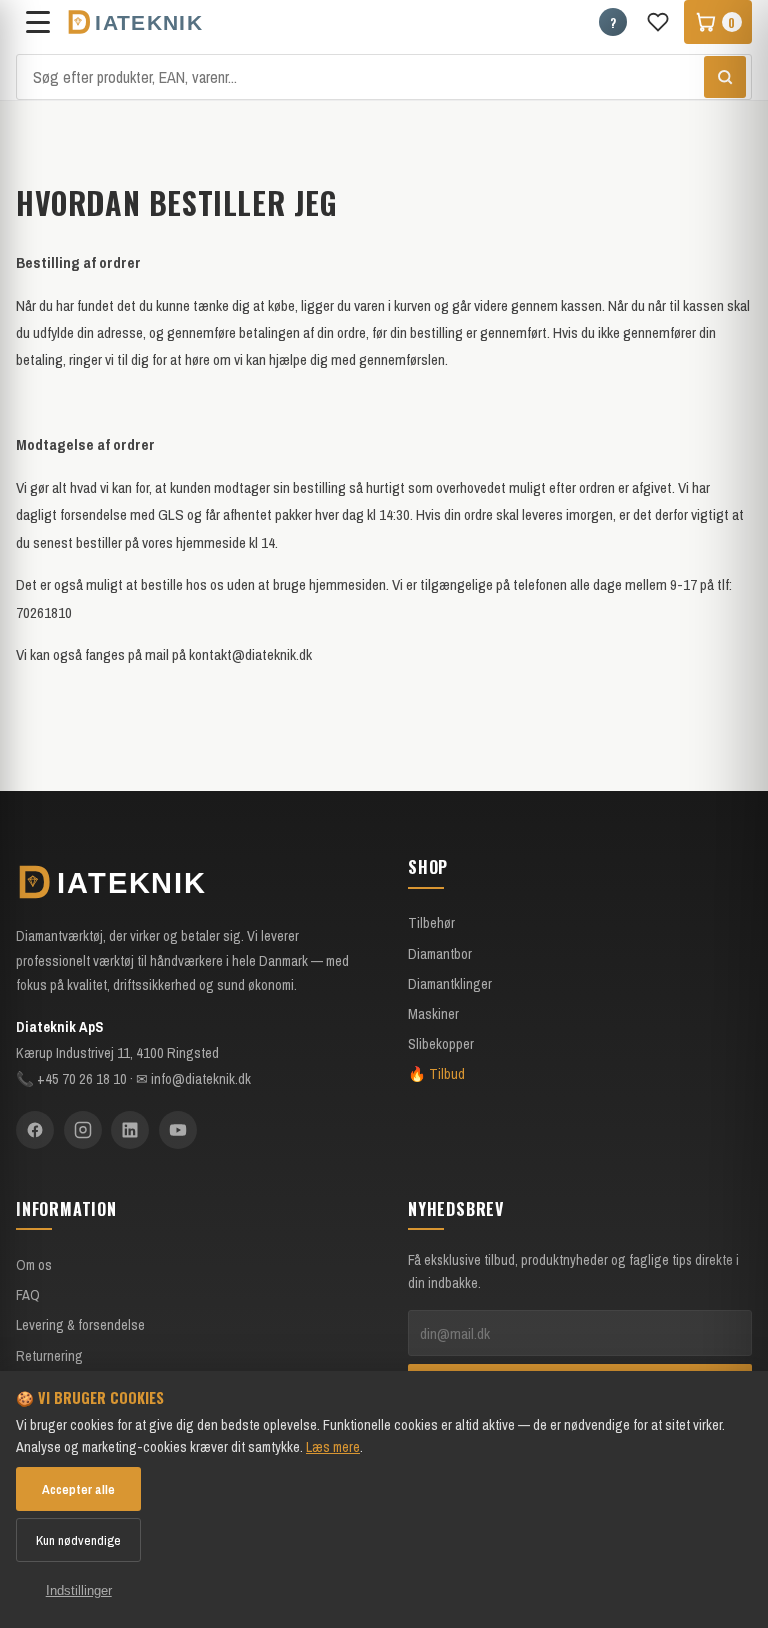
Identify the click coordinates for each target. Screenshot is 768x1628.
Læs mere (333, 1446)
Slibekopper (441, 1043)
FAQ (28, 1294)
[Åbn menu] (38, 22)
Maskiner (433, 1013)
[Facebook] (35, 1130)
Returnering (49, 1355)
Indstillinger (79, 1590)
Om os (34, 1264)
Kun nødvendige (78, 1540)
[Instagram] (83, 1130)
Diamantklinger (450, 983)
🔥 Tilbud (436, 1073)
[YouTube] (178, 1130)
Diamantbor (440, 953)
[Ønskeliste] (658, 22)
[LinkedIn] (130, 1130)
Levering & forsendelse (80, 1324)
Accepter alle (78, 1489)
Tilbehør (431, 922)
